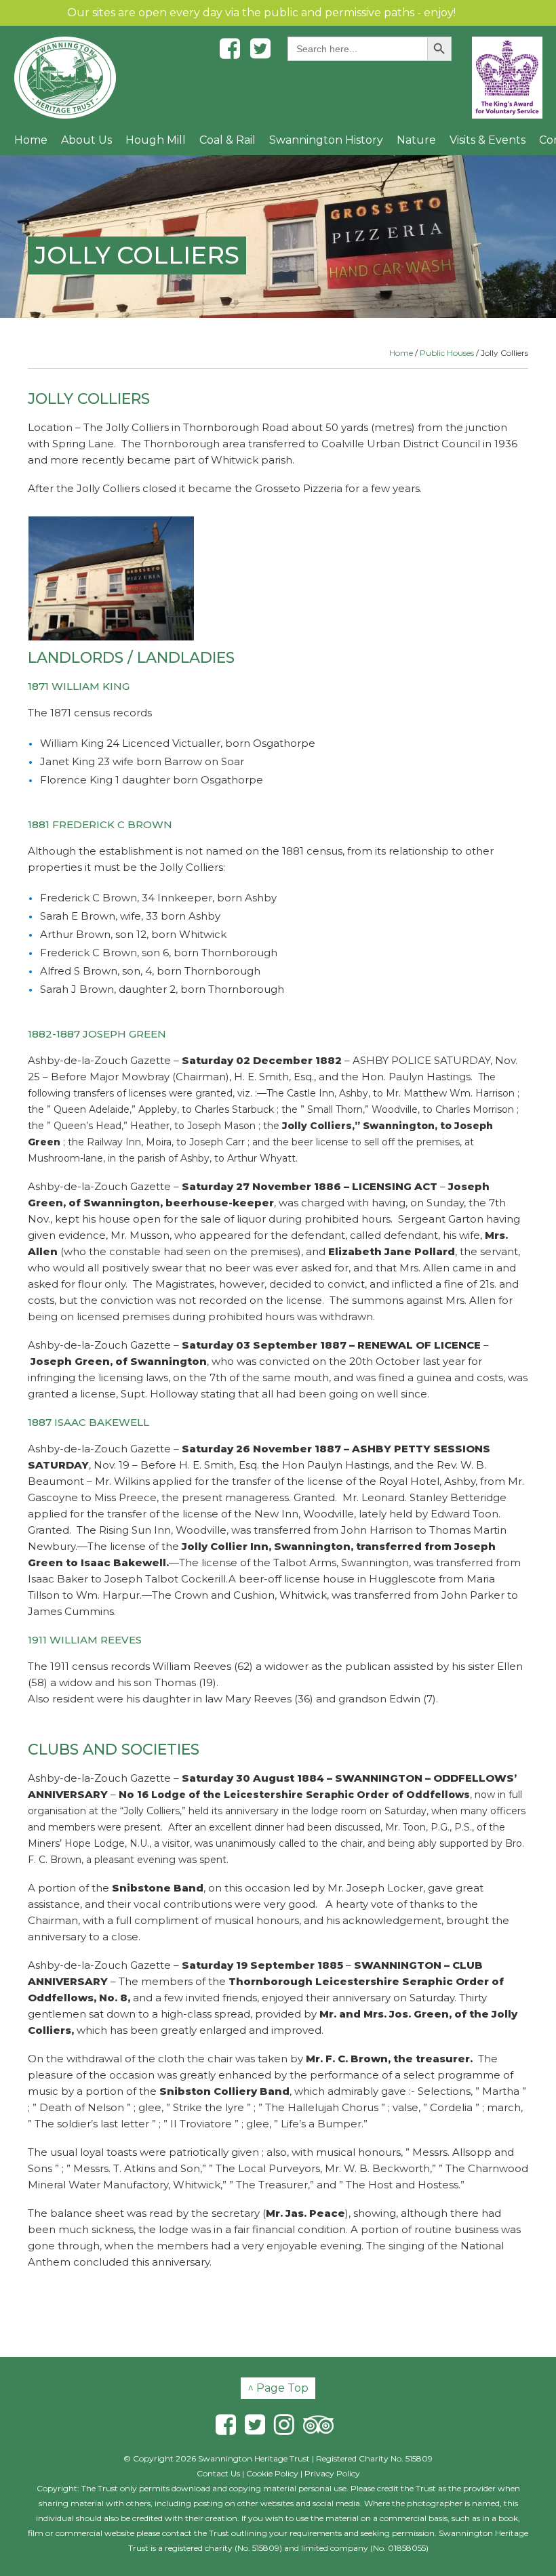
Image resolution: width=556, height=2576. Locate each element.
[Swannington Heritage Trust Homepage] (65, 78)
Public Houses (447, 353)
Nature (416, 140)
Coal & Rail (227, 140)
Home (31, 140)
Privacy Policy (332, 2473)
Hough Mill (156, 140)
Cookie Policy (272, 2473)
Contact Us (218, 2473)
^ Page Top (278, 2388)
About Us (86, 140)
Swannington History (326, 140)
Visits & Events (488, 140)
